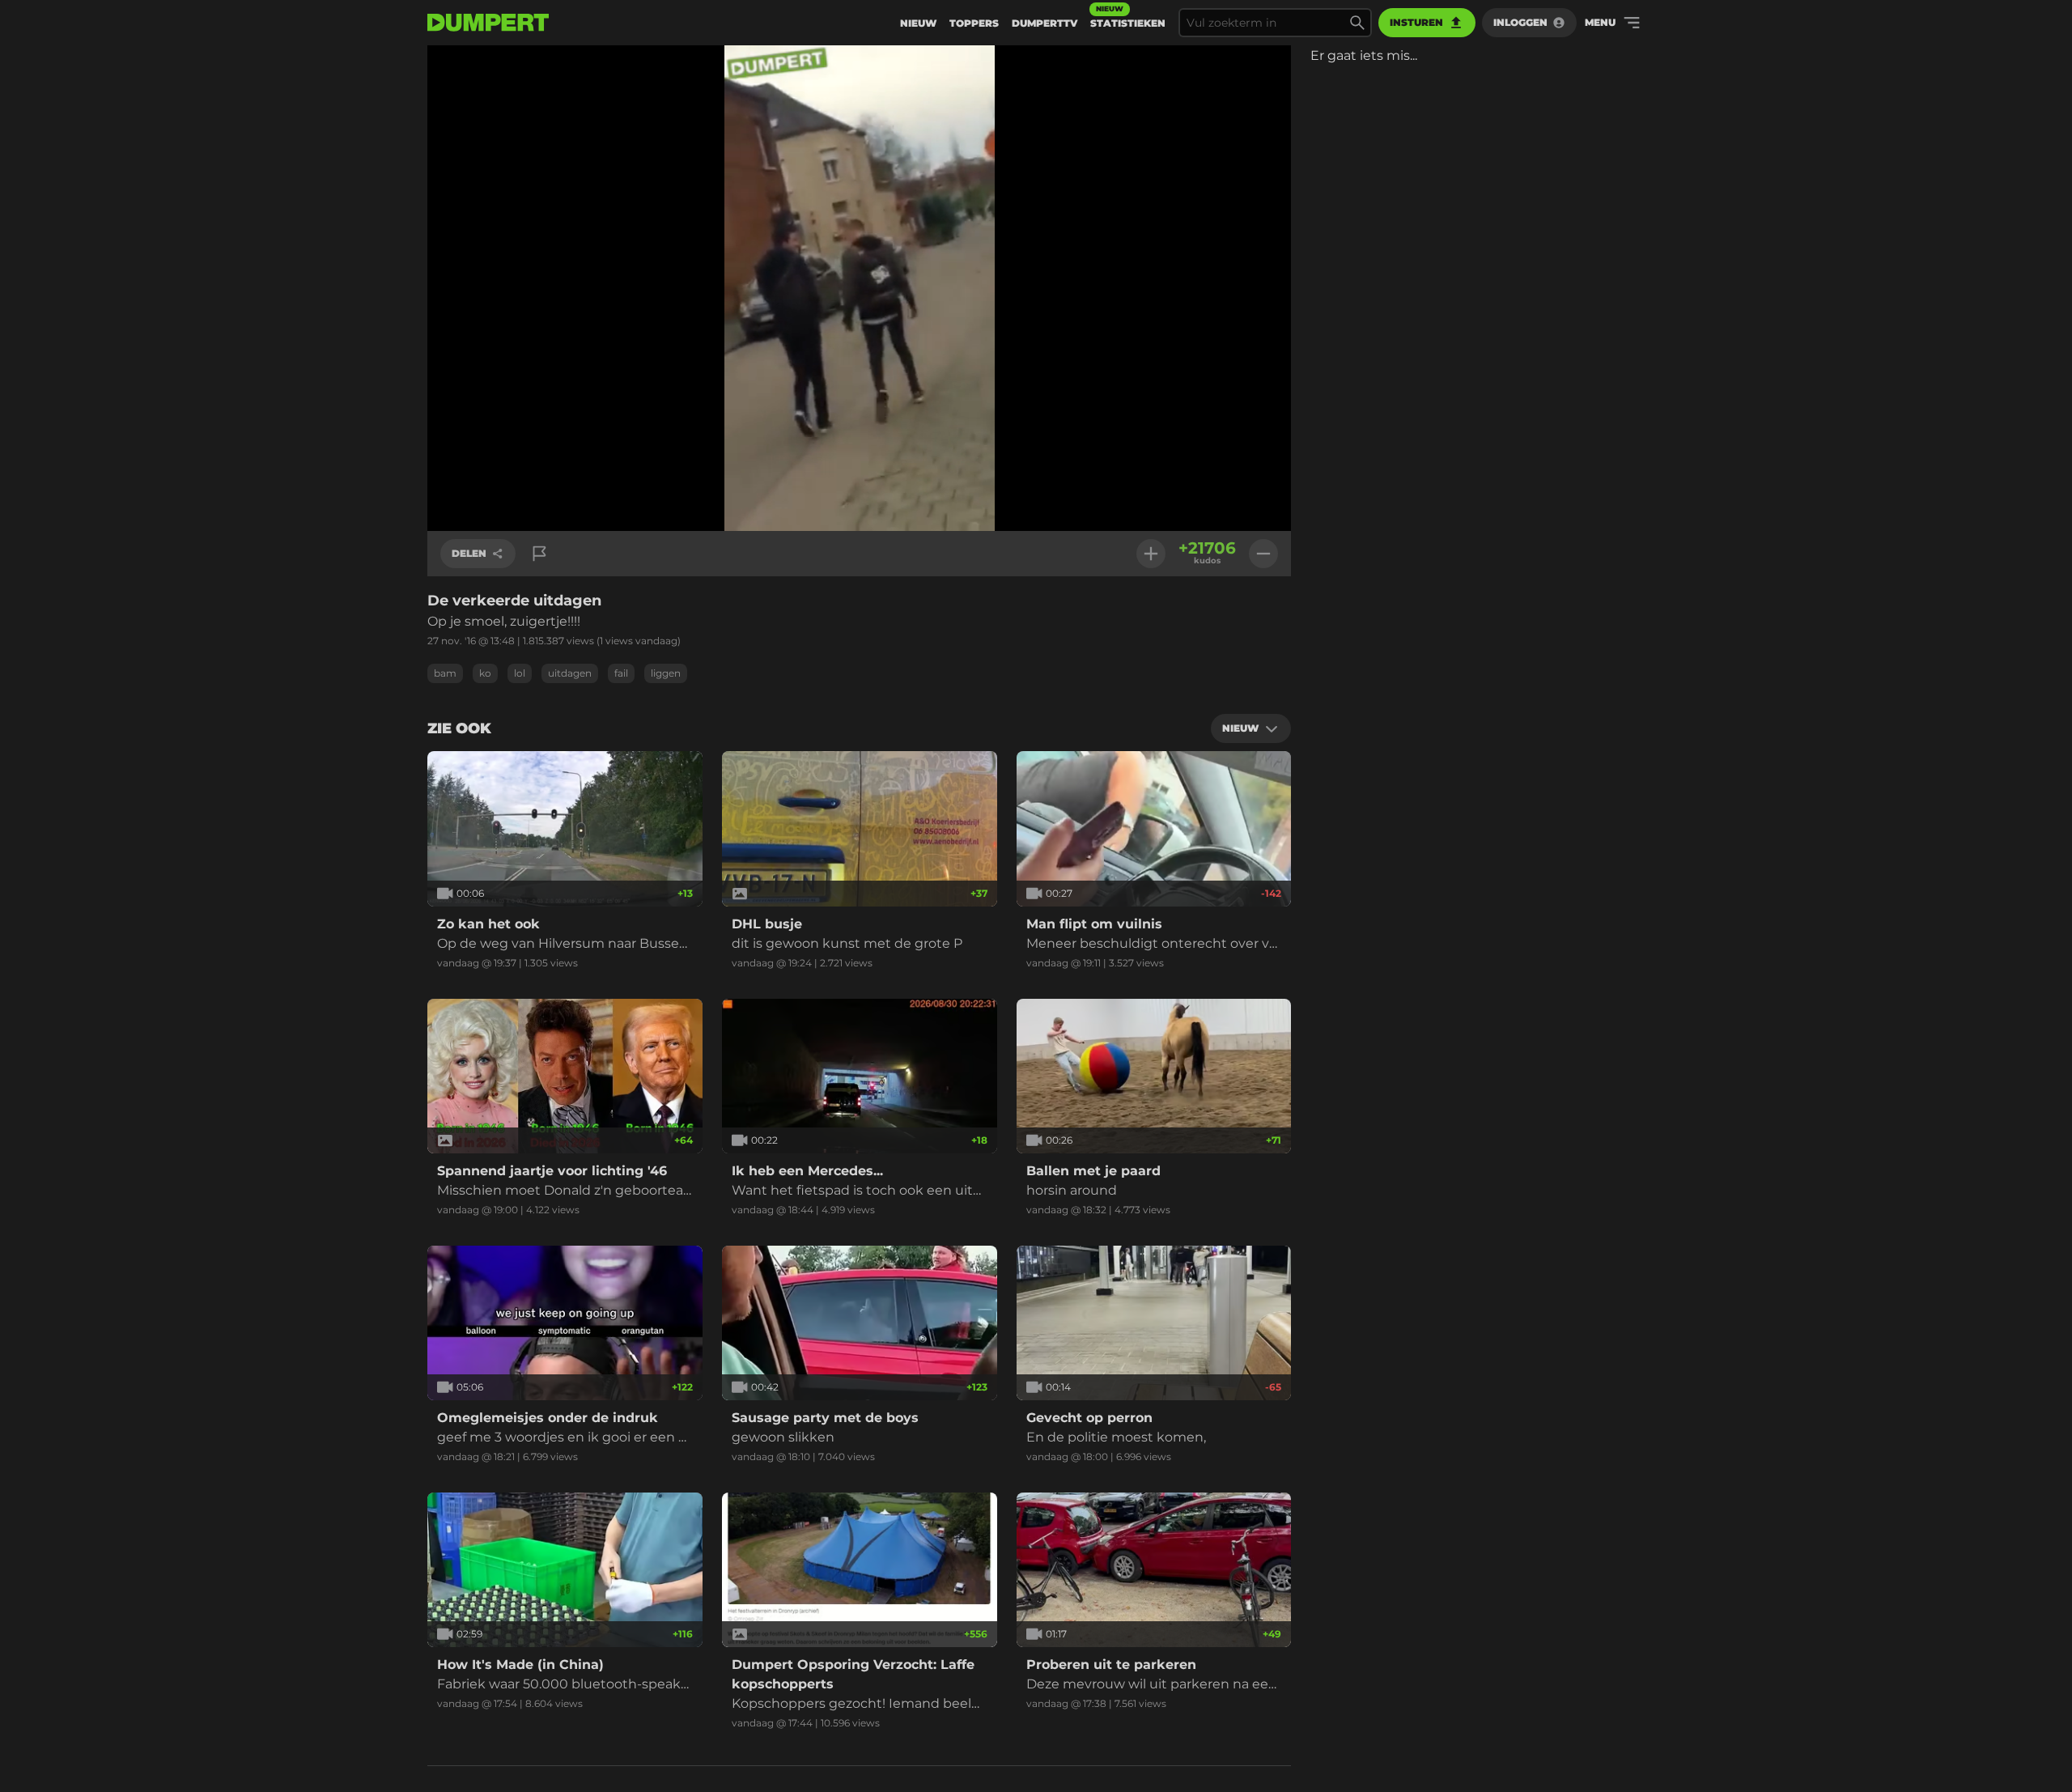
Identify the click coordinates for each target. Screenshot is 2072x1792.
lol (520, 673)
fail (621, 673)
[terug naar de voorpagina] (488, 23)
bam (445, 673)
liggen (666, 673)
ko (485, 673)
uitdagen (570, 673)
